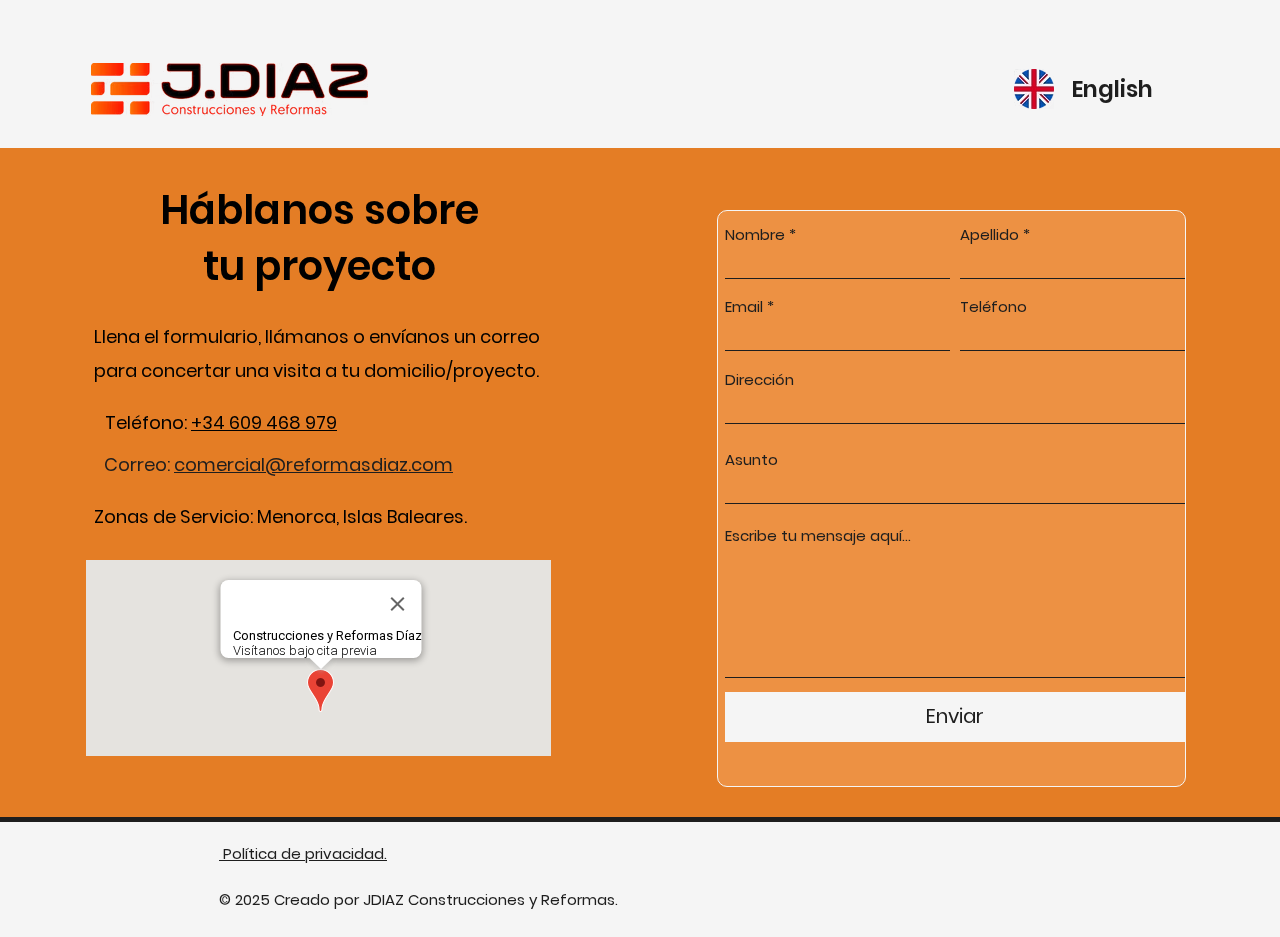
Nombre (755, 234)
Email (744, 306)
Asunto (751, 459)
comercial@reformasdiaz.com (313, 464)
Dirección (759, 379)
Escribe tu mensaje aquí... (818, 535)
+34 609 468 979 (264, 422)
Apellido (989, 234)
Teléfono (993, 306)
